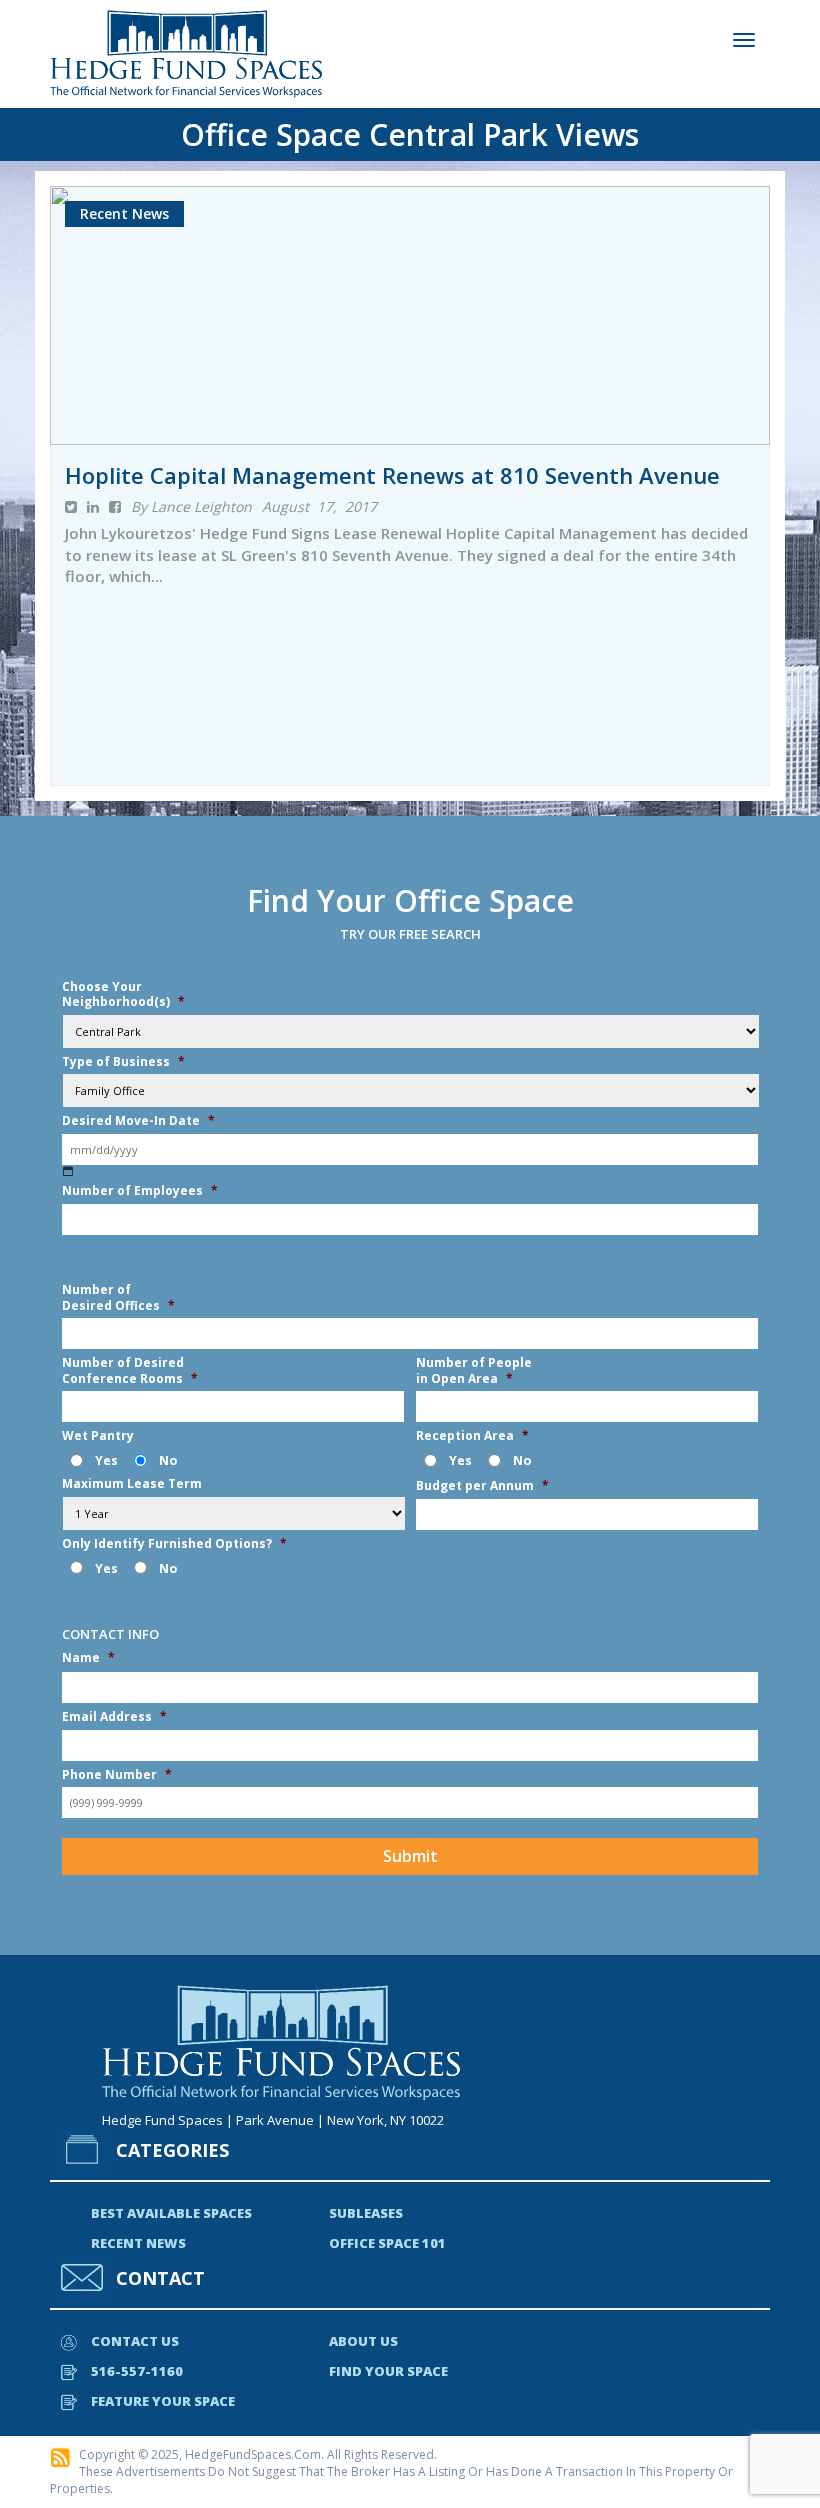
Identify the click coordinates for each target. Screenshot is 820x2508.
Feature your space (163, 2401)
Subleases (366, 2213)
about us (363, 2341)
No (168, 1460)
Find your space (388, 2371)
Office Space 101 (387, 2243)
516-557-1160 (137, 2371)
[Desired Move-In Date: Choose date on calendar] (68, 1171)
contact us (135, 2341)
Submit (410, 1856)
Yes (106, 1460)
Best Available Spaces (171, 2213)
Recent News (138, 2243)
